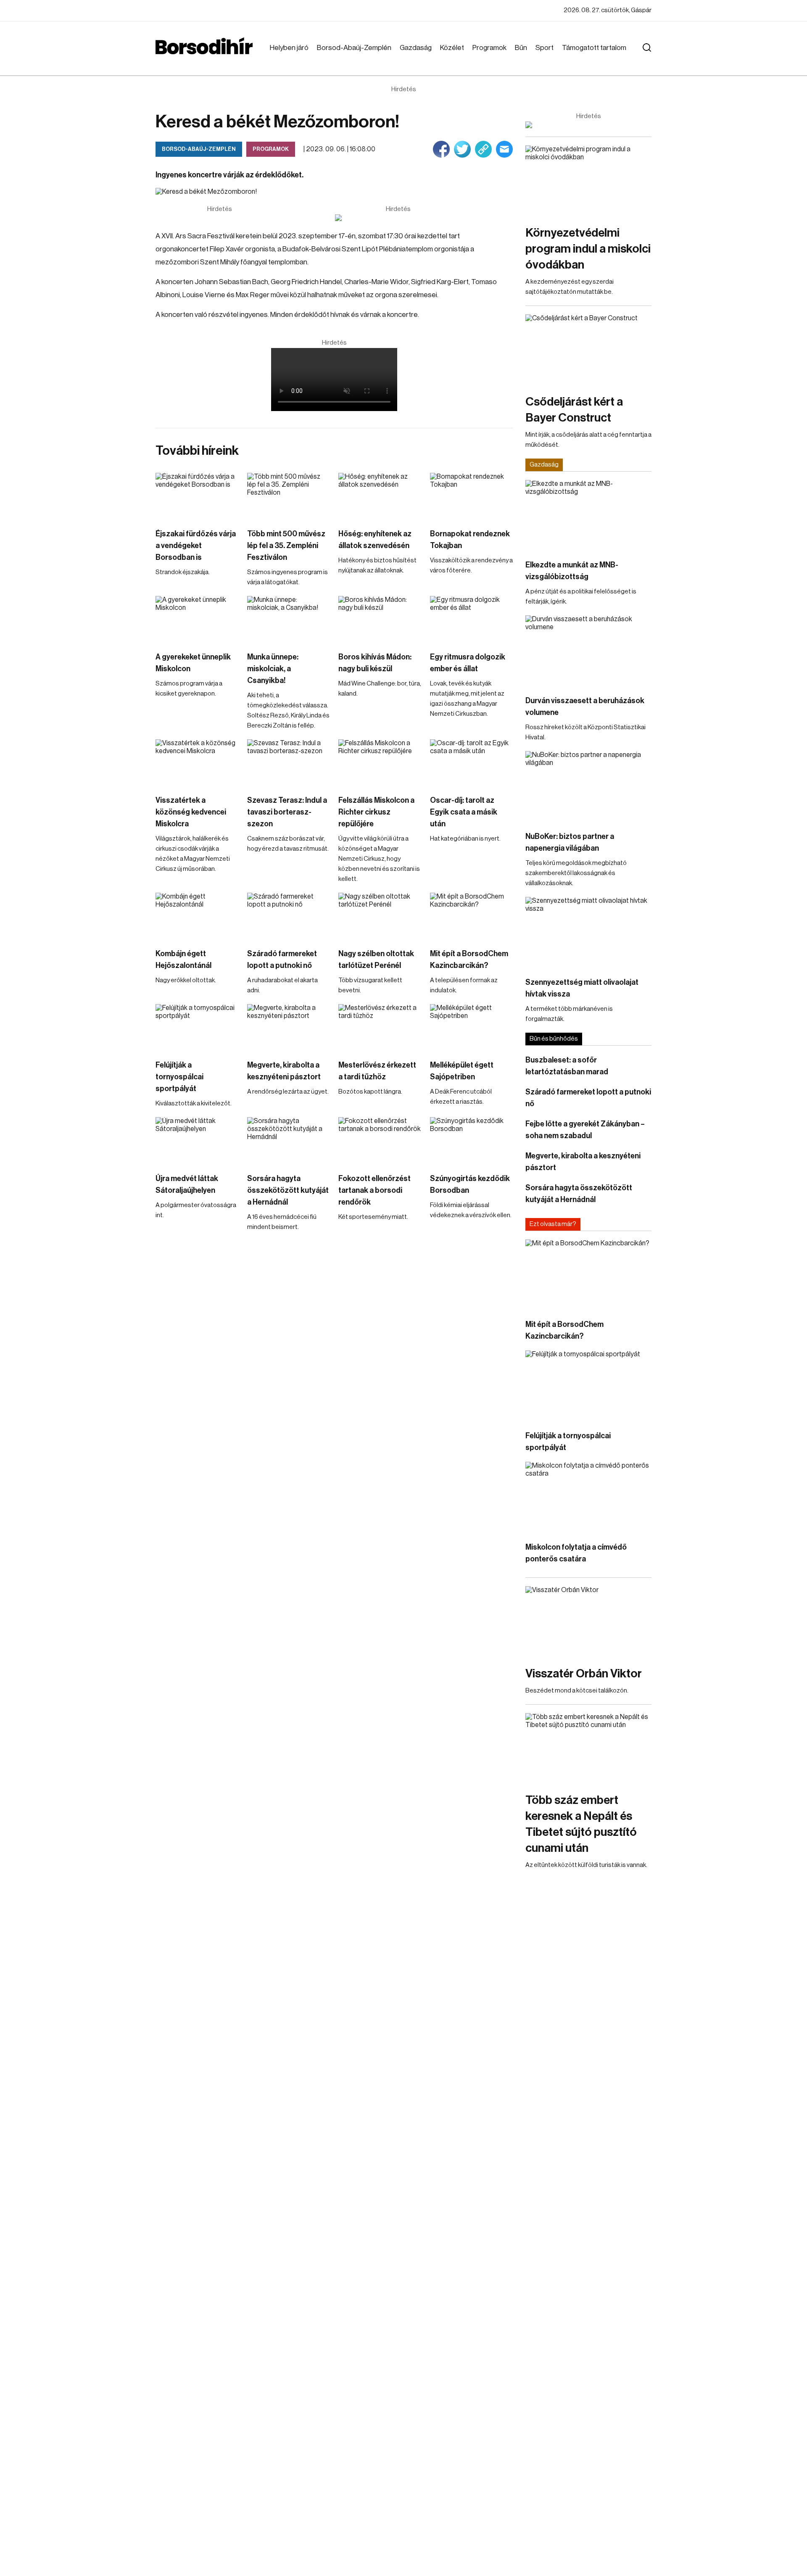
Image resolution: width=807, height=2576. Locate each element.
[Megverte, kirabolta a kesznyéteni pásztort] (289, 1027)
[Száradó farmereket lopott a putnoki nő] (289, 916)
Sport (545, 48)
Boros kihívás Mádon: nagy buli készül (375, 663)
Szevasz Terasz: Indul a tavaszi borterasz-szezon (287, 812)
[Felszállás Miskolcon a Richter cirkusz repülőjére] (380, 763)
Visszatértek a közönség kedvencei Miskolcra (191, 812)
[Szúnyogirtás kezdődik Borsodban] (472, 1140)
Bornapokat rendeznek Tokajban (470, 540)
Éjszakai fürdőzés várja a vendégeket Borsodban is (196, 546)
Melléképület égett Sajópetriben (462, 1071)
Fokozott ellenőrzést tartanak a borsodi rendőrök (374, 1190)
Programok (489, 48)
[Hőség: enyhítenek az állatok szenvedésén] (380, 496)
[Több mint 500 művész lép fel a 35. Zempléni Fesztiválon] (289, 496)
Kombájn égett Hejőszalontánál (183, 960)
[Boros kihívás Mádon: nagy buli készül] (380, 619)
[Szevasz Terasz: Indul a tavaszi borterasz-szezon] (289, 763)
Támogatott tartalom (594, 48)
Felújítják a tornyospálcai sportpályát (179, 1077)
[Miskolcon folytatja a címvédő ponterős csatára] (588, 1497)
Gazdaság (416, 48)
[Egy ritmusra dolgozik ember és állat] (472, 619)
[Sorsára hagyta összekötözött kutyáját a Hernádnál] (289, 1140)
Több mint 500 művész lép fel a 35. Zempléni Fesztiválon (286, 546)
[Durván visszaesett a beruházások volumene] (588, 651)
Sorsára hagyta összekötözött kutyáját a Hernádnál (288, 1190)
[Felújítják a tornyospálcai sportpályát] (197, 1027)
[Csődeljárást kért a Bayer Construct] (588, 350)
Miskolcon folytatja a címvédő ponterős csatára (576, 1553)
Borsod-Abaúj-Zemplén (354, 48)
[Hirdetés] (398, 218)
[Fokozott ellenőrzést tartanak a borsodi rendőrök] (380, 1140)
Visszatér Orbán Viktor (584, 1674)
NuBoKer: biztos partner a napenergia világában (570, 842)
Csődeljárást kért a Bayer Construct (574, 410)
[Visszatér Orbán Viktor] (588, 1622)
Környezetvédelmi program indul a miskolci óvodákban (588, 249)
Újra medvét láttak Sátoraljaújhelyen (187, 1184)
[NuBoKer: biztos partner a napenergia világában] (588, 787)
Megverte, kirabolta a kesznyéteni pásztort (284, 1071)
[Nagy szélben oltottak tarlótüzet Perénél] (380, 916)
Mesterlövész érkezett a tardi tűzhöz (377, 1071)
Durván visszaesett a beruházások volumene (585, 707)
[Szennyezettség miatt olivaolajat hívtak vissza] (588, 932)
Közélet (452, 48)
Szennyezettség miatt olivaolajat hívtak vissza (582, 988)
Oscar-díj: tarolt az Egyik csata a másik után (464, 812)
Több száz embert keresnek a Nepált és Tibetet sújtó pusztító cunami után (581, 1824)
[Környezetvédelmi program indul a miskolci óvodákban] (588, 181)
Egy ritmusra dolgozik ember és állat (468, 663)
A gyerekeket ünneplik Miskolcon (193, 663)
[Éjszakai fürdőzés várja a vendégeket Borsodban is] (197, 496)
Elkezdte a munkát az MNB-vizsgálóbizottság (572, 571)
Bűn (521, 48)
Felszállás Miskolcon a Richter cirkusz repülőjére (376, 812)
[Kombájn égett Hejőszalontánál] (197, 916)
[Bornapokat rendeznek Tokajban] (472, 496)
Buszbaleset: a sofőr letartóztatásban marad (567, 1066)
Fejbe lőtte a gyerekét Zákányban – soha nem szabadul (585, 1130)
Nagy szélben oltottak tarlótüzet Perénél (376, 960)
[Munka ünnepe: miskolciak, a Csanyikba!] (289, 619)
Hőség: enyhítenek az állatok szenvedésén (375, 540)
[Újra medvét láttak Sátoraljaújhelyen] (197, 1140)
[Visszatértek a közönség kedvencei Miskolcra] (197, 763)
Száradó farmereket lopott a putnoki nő (282, 960)
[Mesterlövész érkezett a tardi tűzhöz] (380, 1027)
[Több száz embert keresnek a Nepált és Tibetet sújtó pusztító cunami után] (588, 1749)
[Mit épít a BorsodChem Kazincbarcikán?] (472, 916)
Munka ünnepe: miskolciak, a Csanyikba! (273, 669)
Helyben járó (289, 48)
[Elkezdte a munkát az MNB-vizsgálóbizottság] (588, 515)
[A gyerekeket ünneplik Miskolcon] (197, 619)
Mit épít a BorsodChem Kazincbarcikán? (469, 960)
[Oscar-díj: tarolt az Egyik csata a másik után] (472, 763)
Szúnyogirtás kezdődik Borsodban (470, 1184)
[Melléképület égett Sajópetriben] (472, 1027)
